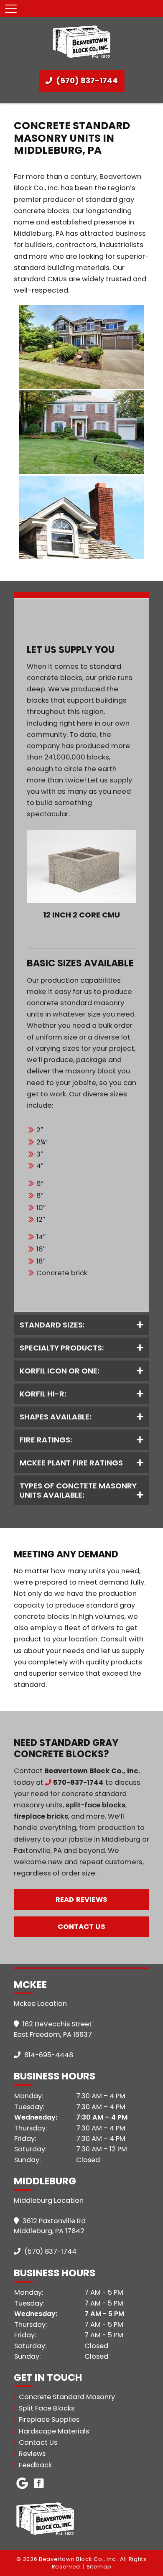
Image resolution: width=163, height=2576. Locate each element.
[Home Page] (81, 41)
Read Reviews (81, 1900)
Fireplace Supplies (49, 2419)
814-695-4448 (48, 2055)
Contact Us (81, 1927)
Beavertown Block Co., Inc (91, 1771)
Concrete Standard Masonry (67, 2397)
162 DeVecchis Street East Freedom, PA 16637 (53, 2029)
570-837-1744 (78, 1782)
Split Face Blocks (47, 2408)
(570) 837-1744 (86, 80)
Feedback (35, 2465)
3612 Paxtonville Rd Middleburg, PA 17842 (50, 2226)
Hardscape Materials (54, 2431)
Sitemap (99, 2567)
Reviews (32, 2454)
